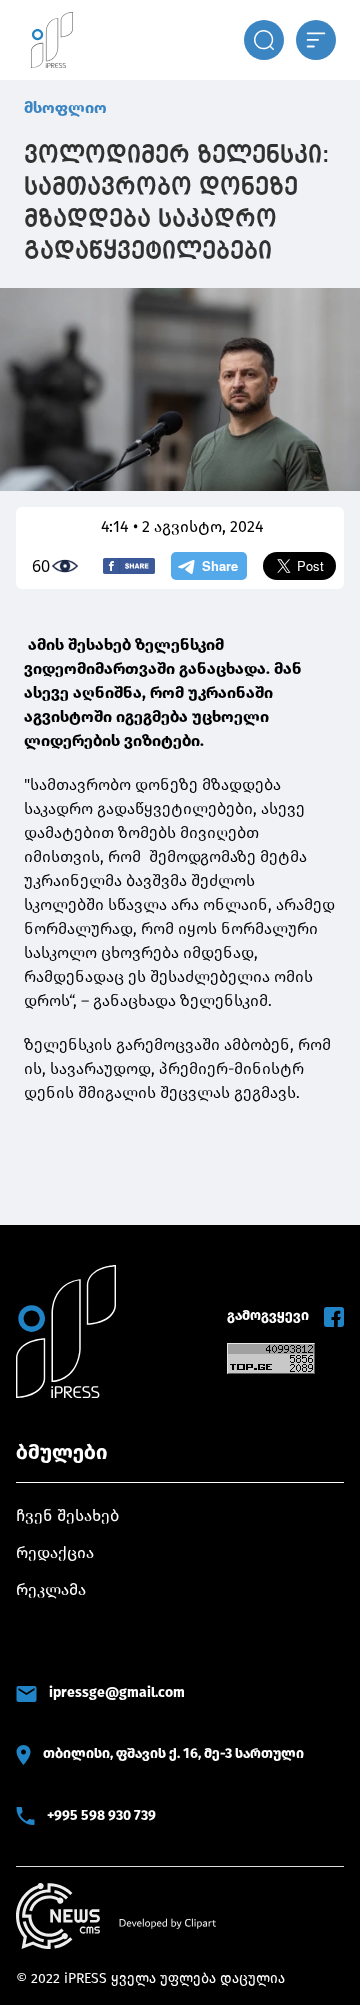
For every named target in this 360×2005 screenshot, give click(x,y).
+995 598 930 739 (101, 1815)
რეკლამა (51, 1589)
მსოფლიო (65, 107)
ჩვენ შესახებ (67, 1515)
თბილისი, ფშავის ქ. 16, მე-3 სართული (173, 1753)
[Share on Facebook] (129, 566)
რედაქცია (55, 1552)
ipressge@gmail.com (117, 1692)
